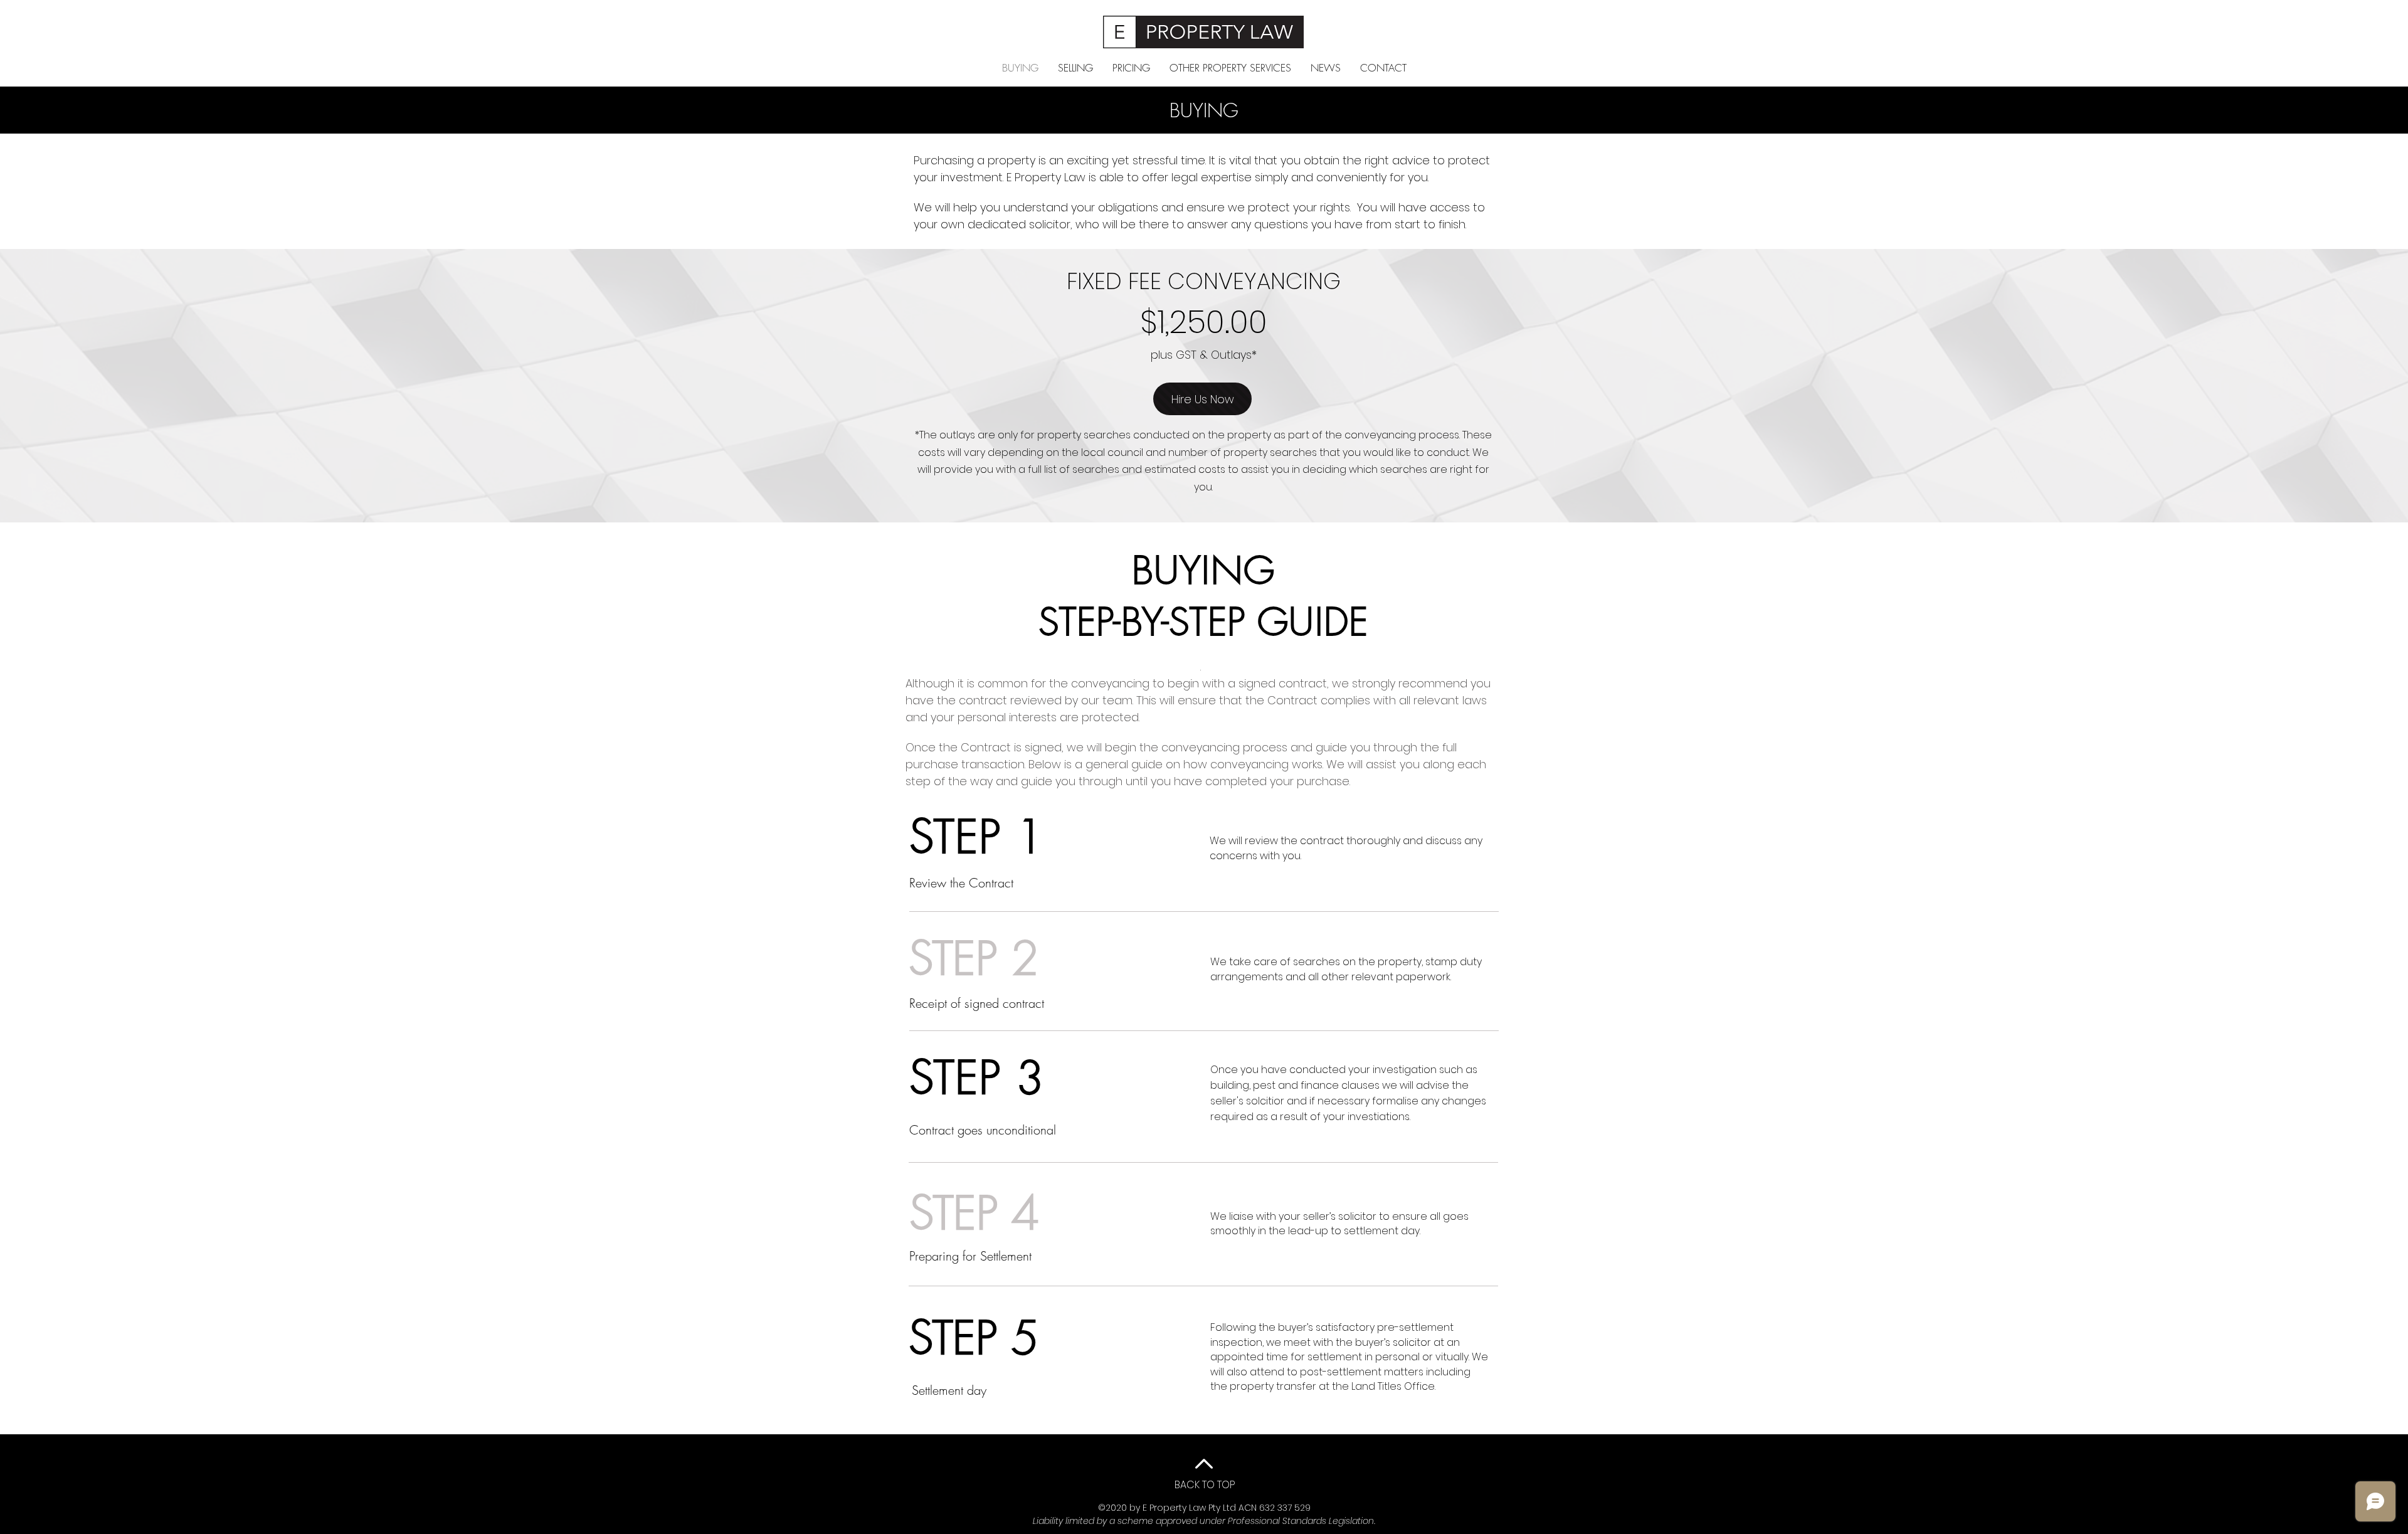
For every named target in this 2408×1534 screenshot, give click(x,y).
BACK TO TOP (1205, 1485)
